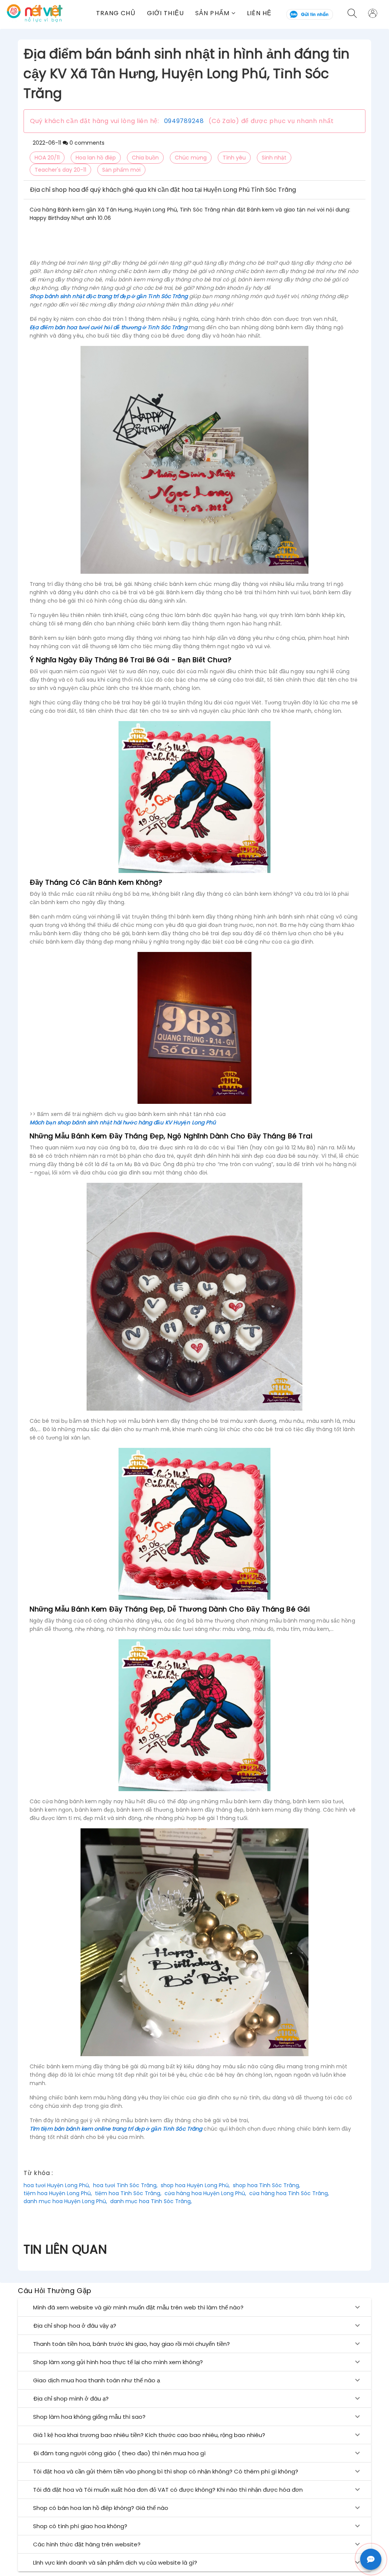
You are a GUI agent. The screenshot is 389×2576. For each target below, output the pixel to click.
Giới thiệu (165, 13)
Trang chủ (116, 13)
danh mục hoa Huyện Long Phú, (65, 2201)
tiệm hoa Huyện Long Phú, (58, 2193)
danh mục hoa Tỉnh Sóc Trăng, (151, 2201)
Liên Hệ (259, 13)
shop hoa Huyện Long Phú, (195, 2185)
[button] (215, 13)
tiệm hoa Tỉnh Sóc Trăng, (128, 2193)
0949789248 (184, 121)
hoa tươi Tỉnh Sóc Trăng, (125, 2185)
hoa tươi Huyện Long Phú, (57, 2185)
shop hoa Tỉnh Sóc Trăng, (266, 2185)
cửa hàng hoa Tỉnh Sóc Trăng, (289, 2193)
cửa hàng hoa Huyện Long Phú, (205, 2193)
